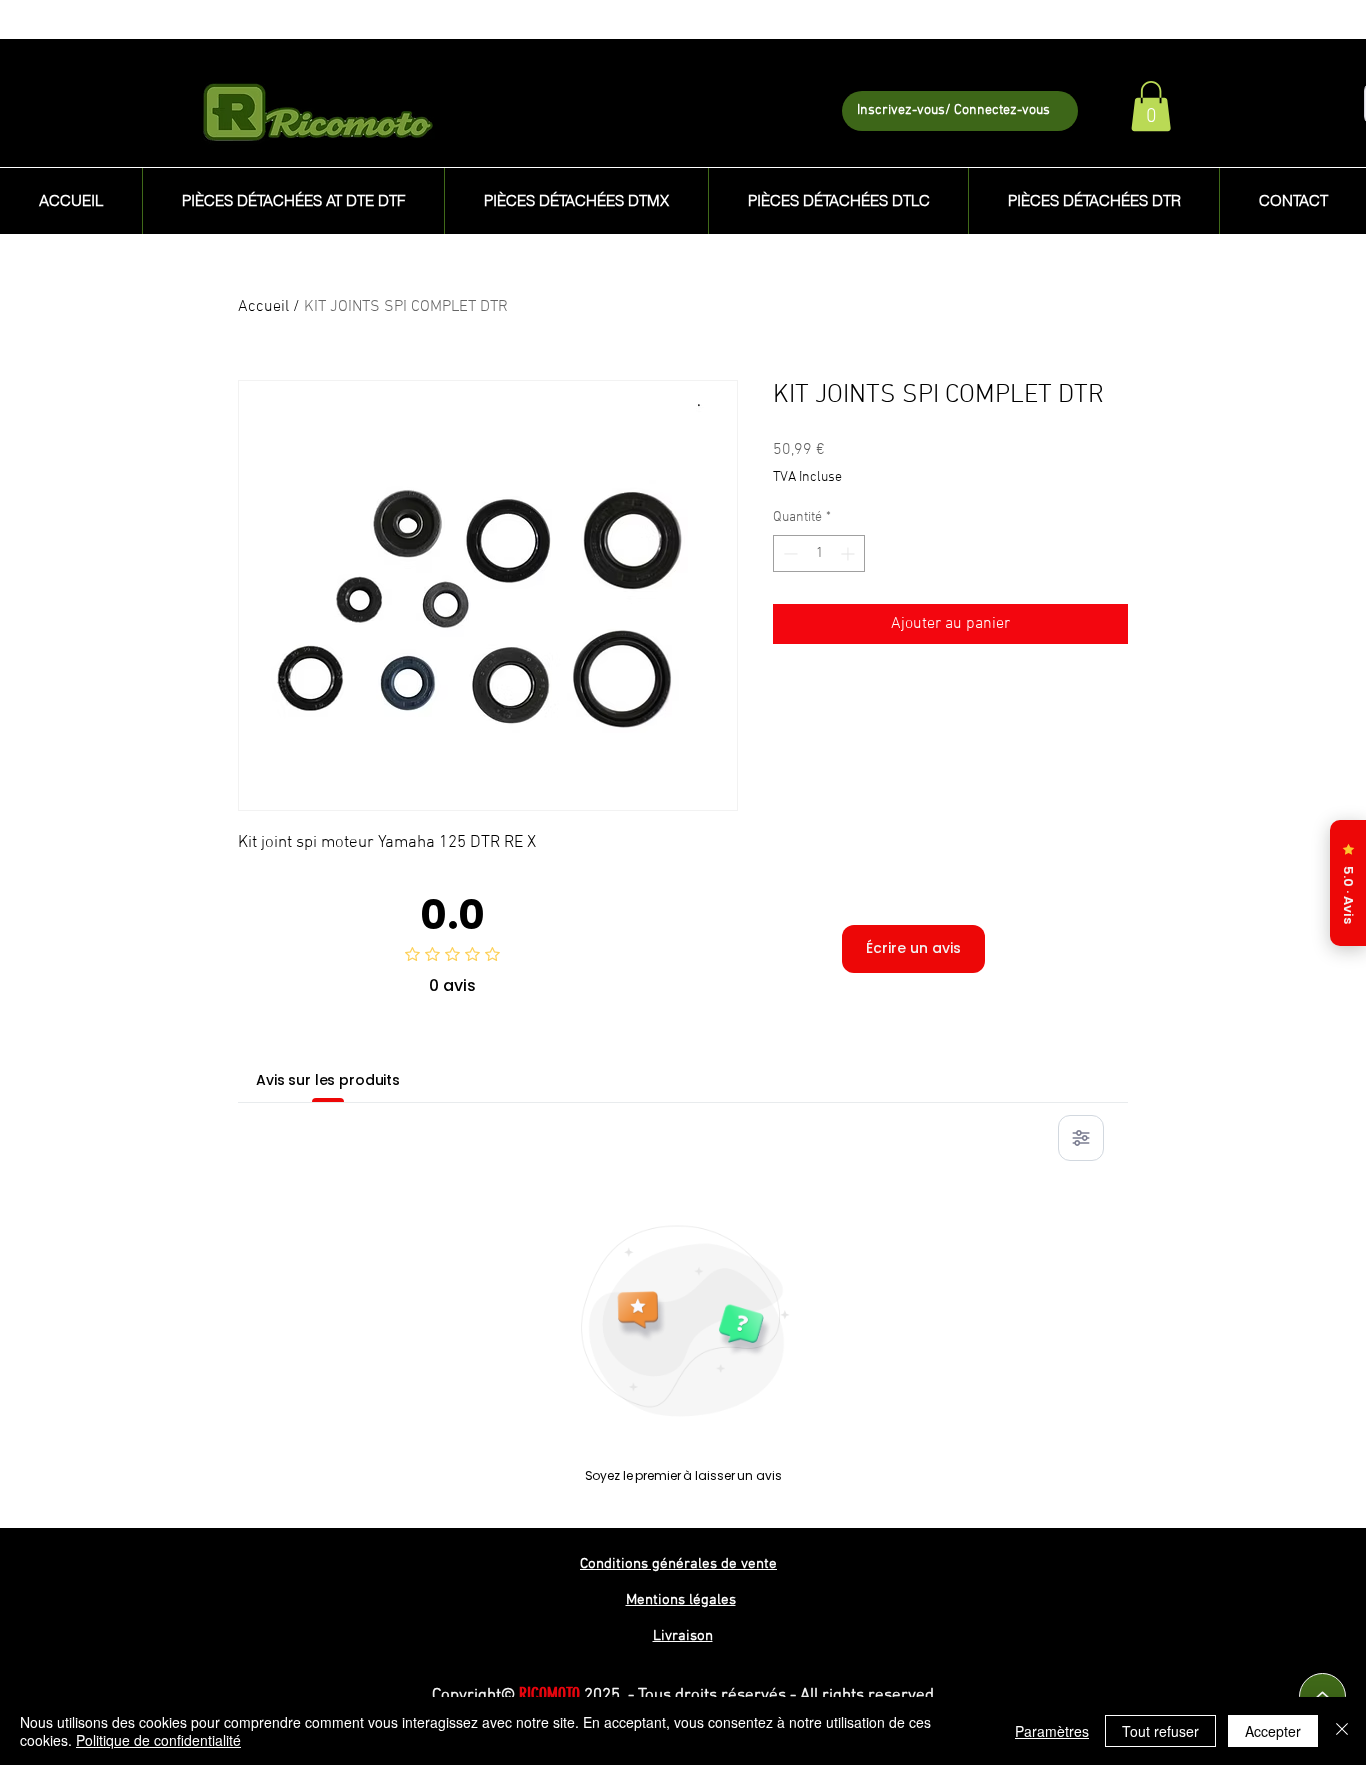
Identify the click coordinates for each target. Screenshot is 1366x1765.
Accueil (263, 307)
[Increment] (849, 553)
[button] (1151, 106)
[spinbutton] (819, 553)
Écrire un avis (913, 948)
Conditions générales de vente (678, 1564)
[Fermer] (1342, 1731)
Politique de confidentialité (158, 1740)
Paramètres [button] (1052, 1731)
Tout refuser (1160, 1731)
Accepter (1273, 1731)
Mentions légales (681, 1600)
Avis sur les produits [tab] (328, 1080)
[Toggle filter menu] (1081, 1138)
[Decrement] (788, 553)
